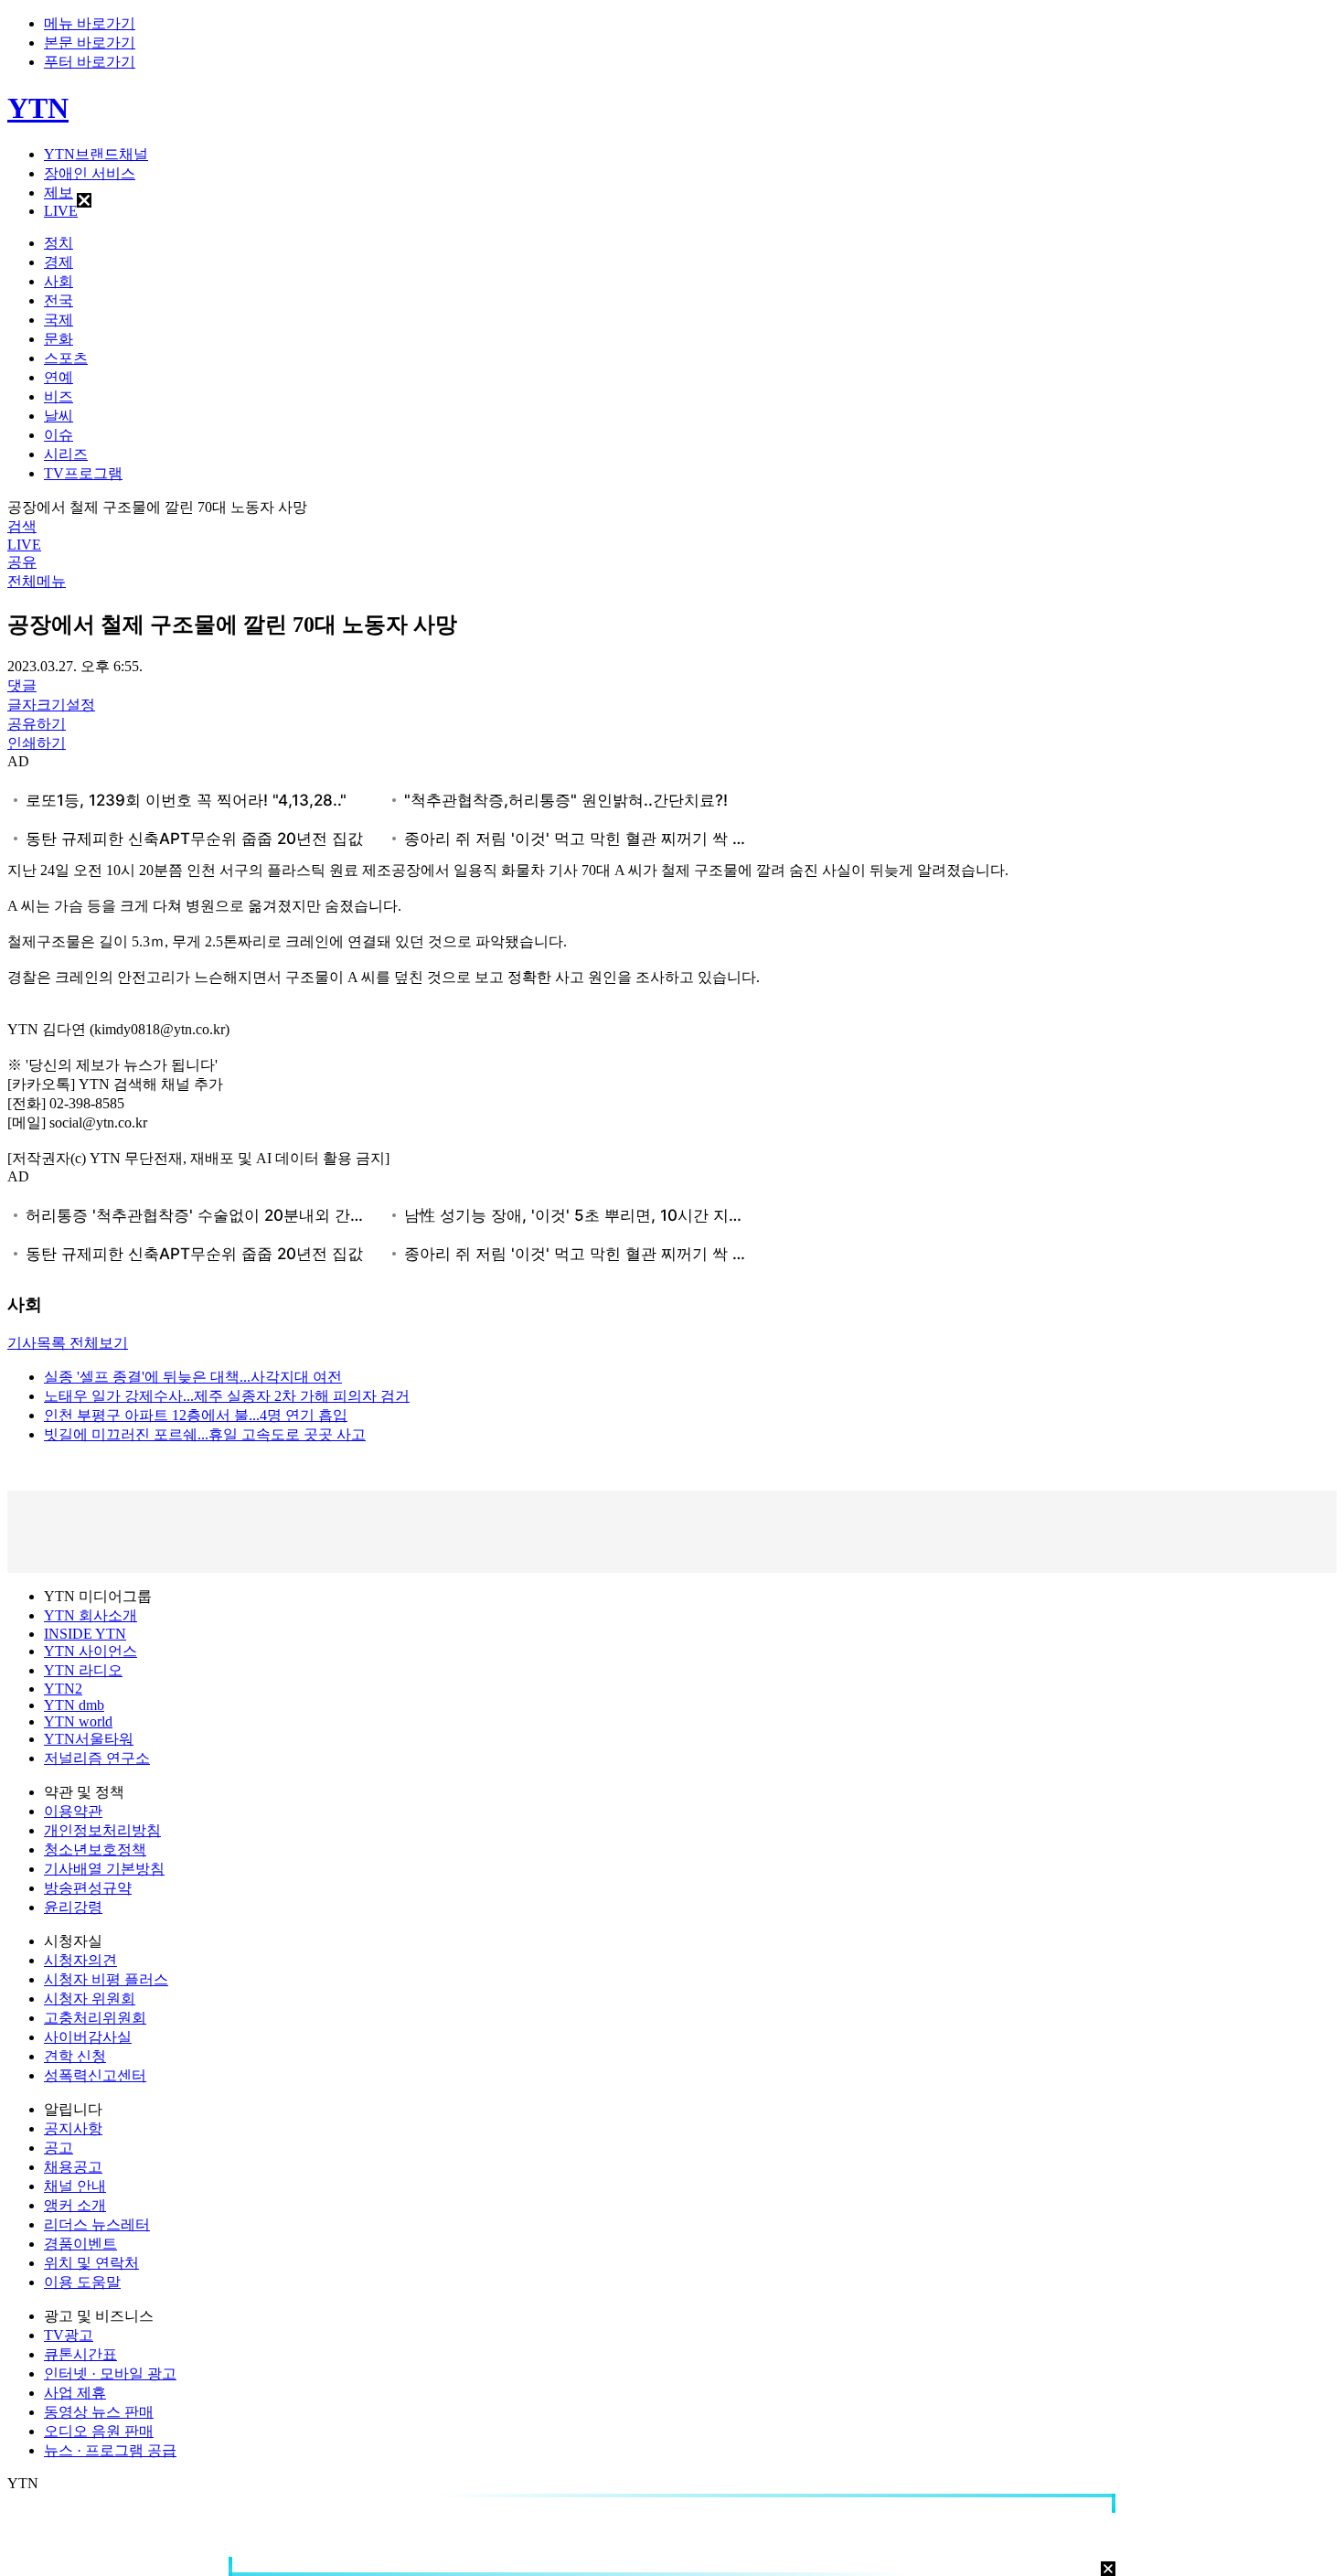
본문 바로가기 (90, 43)
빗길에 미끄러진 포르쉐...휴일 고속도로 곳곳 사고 (205, 1434)
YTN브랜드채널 (96, 154)
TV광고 (69, 2335)
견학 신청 (75, 2056)
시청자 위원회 (90, 1999)
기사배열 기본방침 (104, 1869)
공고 (59, 2148)
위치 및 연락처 (91, 2263)
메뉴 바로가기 (90, 23)
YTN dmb (74, 1705)
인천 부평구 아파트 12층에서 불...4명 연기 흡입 (196, 1415)
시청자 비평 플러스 (106, 1979)
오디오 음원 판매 (99, 2431)
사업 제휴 (75, 2393)
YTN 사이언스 (91, 1651)
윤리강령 (73, 1907)
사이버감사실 (88, 2037)
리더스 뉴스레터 (97, 2224)
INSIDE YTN (85, 1634)
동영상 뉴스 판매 (99, 2412)
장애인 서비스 (90, 173)
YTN (38, 108)
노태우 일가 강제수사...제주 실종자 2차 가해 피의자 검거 (227, 1396)
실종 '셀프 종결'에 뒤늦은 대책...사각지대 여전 (193, 1377)
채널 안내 (75, 2186)
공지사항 (73, 2128)
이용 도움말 (82, 2282)
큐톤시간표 (80, 2354)
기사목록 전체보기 (68, 1343)
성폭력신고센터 (95, 2075)
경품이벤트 (80, 2244)
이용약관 (73, 1811)
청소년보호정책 (95, 1849)
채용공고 (73, 2167)
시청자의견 (80, 1960)
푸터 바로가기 (90, 62)
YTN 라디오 (83, 1670)
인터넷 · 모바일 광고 (110, 2373)
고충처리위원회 (95, 2018)
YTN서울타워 (89, 1739)
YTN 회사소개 (91, 1615)
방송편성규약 (88, 1888)
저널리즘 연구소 (97, 1758)
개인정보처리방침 (102, 1830)
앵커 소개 (75, 2205)
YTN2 (63, 1689)
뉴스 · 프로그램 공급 (110, 2450)
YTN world (78, 1721)
